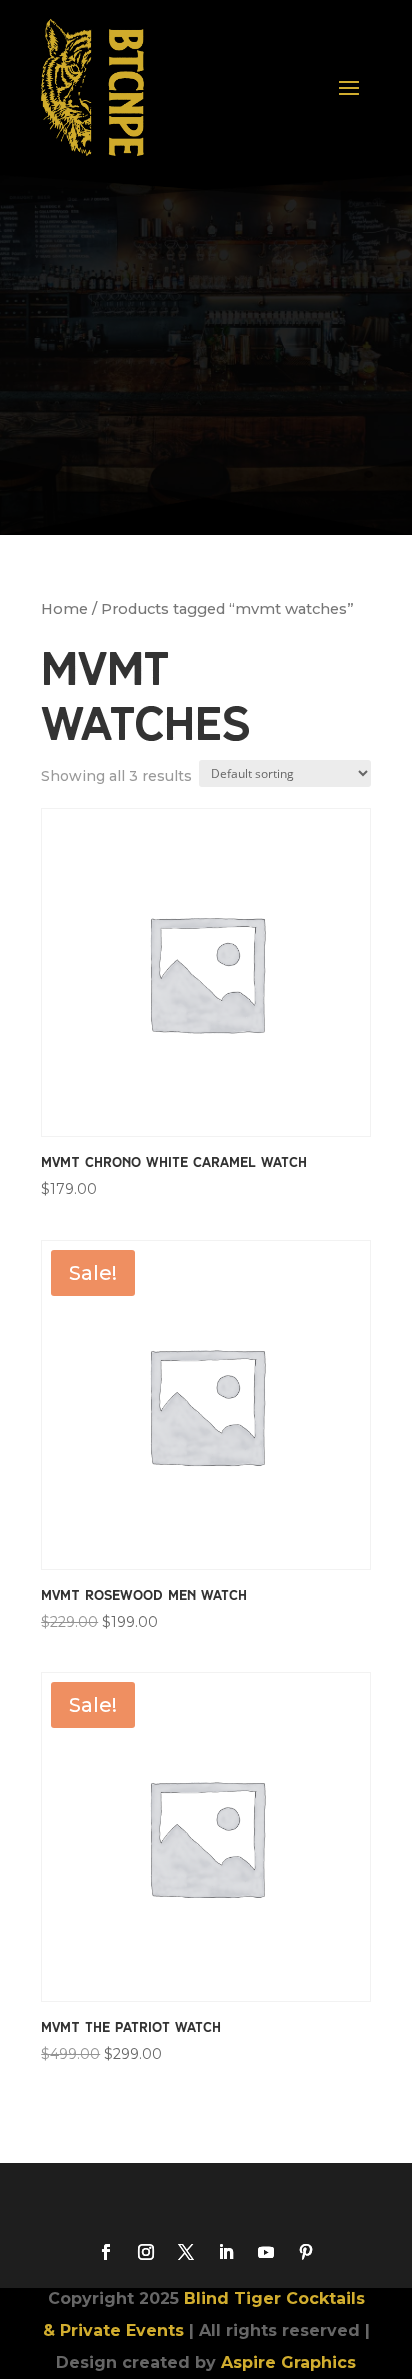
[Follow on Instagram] (146, 2252)
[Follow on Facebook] (106, 2252)
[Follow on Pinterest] (306, 2252)
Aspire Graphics (288, 2362)
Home (64, 609)
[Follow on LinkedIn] (226, 2252)
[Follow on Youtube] (266, 2252)
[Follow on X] (186, 2252)
